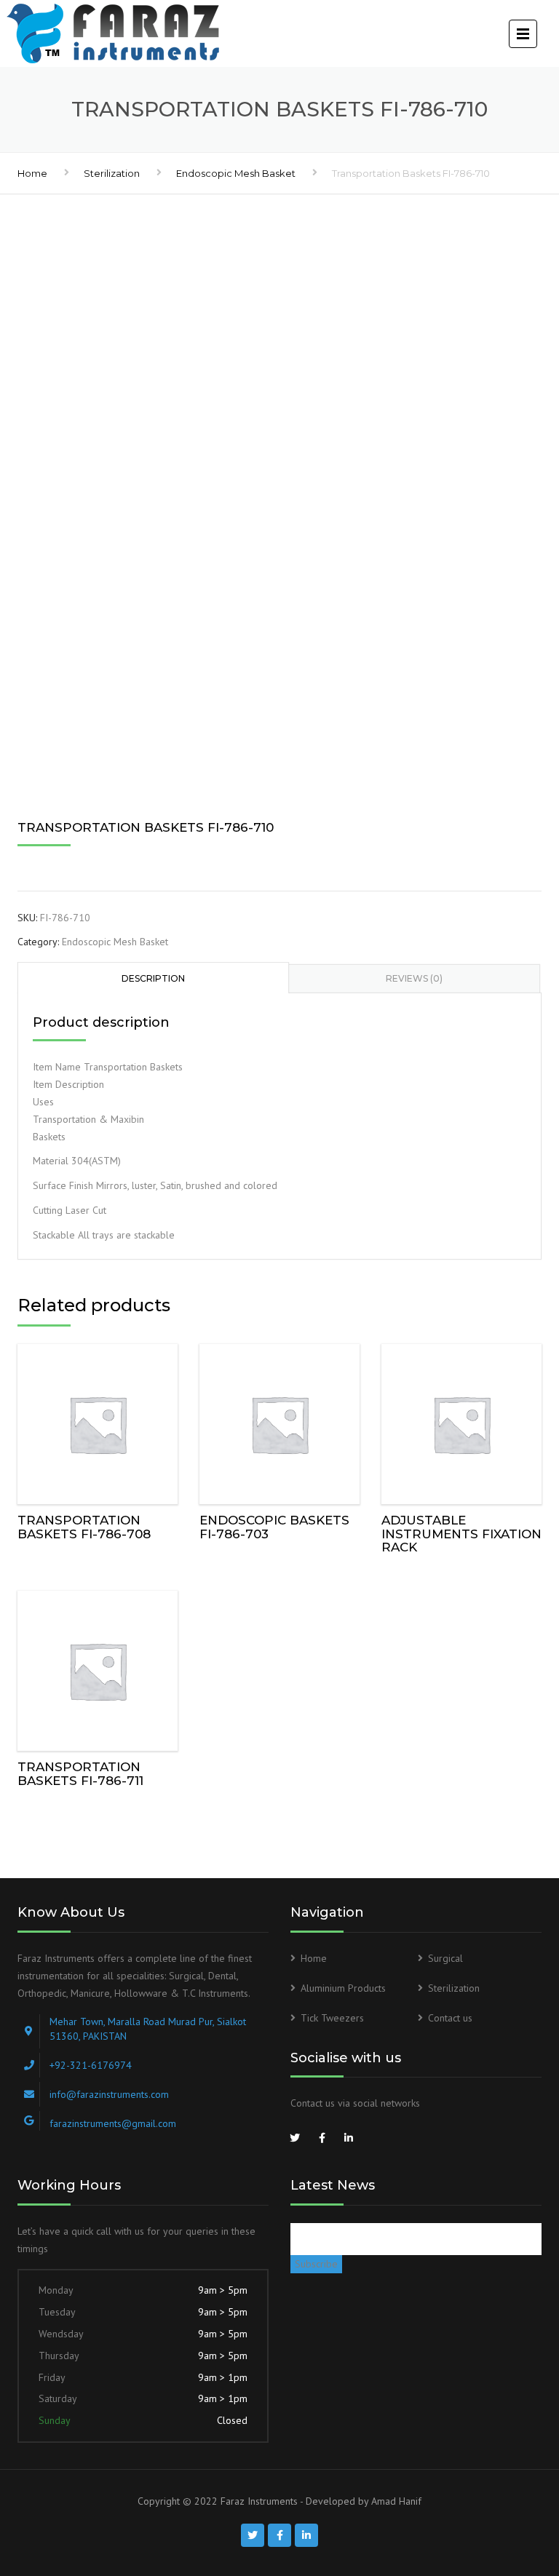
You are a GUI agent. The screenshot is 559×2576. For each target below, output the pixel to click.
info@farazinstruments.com (109, 2094)
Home (32, 173)
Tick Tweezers (332, 2018)
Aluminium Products (343, 1988)
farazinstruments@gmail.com (113, 2123)
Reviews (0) (414, 978)
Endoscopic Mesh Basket (236, 173)
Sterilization (112, 173)
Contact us (450, 2018)
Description (153, 978)
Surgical (445, 1958)
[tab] (153, 977)
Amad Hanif (396, 2501)
